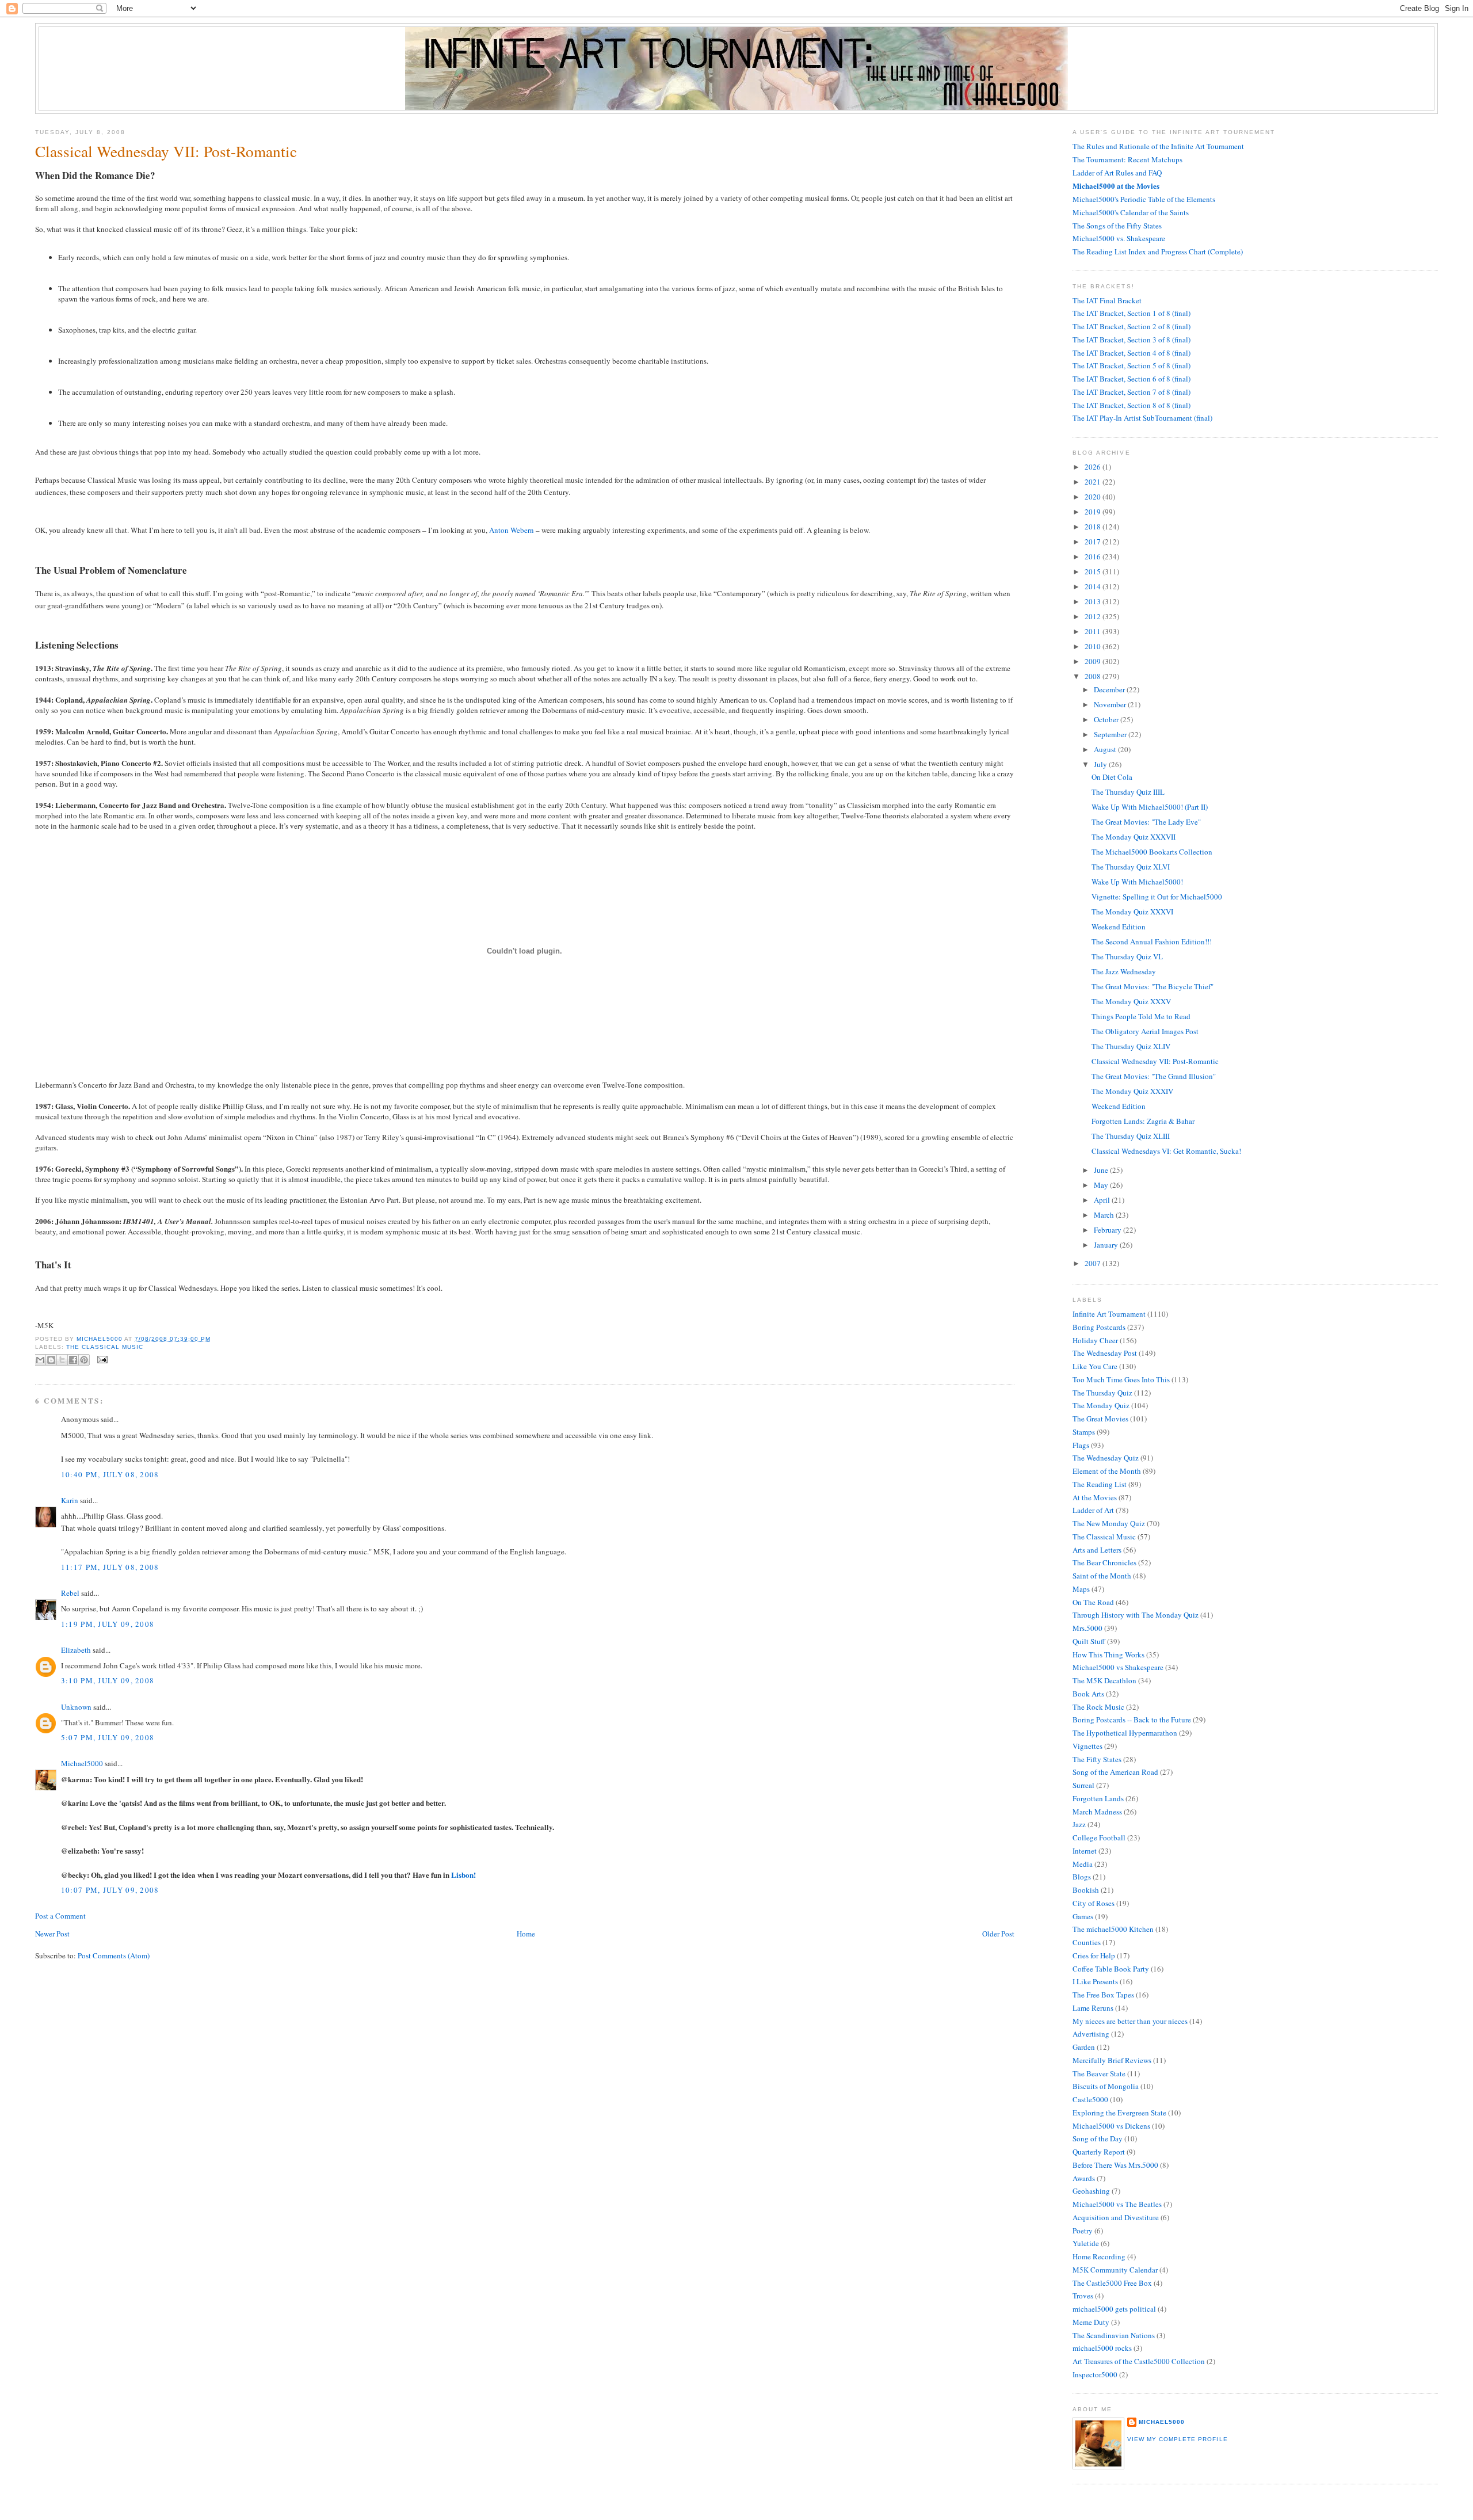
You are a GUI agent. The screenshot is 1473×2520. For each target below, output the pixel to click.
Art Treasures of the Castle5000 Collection (1139, 2361)
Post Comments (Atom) (114, 1955)
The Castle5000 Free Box (1112, 2283)
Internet (1085, 1851)
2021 (1094, 482)
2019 (1094, 512)
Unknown (76, 1707)
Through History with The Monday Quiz (1136, 1615)
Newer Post (52, 1934)
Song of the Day (1098, 2138)
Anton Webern (512, 530)
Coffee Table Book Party (1111, 1969)
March (1105, 1215)
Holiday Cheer (1095, 1340)
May (1102, 1185)
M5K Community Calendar (1115, 2270)
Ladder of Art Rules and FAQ (1117, 173)
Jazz (1079, 1824)
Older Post (998, 1934)
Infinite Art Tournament (1109, 1314)
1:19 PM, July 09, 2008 (108, 1624)
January (1107, 1245)
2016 (1094, 556)
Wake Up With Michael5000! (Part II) (1150, 807)
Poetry (1083, 2231)
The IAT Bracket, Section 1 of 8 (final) (1132, 313)
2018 (1094, 527)
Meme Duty (1091, 2322)
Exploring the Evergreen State (1119, 2113)
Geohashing (1091, 2191)
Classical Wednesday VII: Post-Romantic (1155, 1061)
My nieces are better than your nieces (1130, 2021)
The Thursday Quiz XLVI (1131, 867)
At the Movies (1095, 1497)
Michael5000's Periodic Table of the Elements (1144, 199)
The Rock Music (1098, 1707)
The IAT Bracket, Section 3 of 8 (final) (1132, 340)
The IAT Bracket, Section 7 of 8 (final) (1132, 392)
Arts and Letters (1097, 1550)
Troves (1083, 2296)
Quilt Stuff (1089, 1641)
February (1108, 1230)
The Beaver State (1099, 2073)
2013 (1094, 601)
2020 (1094, 497)
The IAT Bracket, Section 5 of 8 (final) (1132, 365)
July (1101, 764)
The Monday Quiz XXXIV (1132, 1091)
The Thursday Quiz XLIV (1131, 1046)
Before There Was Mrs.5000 (1115, 2165)
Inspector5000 (1095, 2374)
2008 (1094, 676)
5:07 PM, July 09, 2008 (108, 1737)
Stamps (1084, 1432)
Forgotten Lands (1098, 1798)
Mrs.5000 (1087, 1628)
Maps (1081, 1589)
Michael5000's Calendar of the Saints (1131, 212)
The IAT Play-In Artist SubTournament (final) (1142, 418)
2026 (1094, 467)
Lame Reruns (1093, 2008)
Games (1083, 1916)
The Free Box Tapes (1103, 1995)
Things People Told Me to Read (1141, 1016)
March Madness (1097, 1812)
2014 (1094, 586)
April (1103, 1200)
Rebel (70, 1593)
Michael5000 (100, 1339)
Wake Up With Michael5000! (1137, 882)
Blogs (1082, 1877)
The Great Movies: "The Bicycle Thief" (1153, 986)
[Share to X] (62, 1360)
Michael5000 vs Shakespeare (1118, 1667)
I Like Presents (1095, 1981)
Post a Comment (60, 1916)
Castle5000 (1090, 2099)
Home (526, 1934)
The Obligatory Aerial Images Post (1145, 1031)
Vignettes (1087, 1746)
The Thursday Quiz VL (1127, 956)
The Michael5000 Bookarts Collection (1152, 852)
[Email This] (40, 1360)
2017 (1094, 542)
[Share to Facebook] (73, 1360)
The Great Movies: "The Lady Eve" (1146, 822)
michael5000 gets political (1114, 2309)
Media (1083, 1864)
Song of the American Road (1115, 1772)
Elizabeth (76, 1650)
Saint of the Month (1102, 1576)
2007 (1094, 1263)
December (1110, 689)
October (1107, 719)
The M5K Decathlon (1104, 1680)
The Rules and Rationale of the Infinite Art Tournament (1158, 146)
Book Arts (1088, 1694)
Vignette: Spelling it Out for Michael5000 (1157, 897)
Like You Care (1095, 1366)
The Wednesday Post (1105, 1353)
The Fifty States (1097, 1759)
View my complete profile (1177, 2439)
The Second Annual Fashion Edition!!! (1152, 941)
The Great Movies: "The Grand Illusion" (1154, 1076)
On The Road (1093, 1602)
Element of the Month (1107, 1471)
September (1111, 734)
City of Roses (1094, 1903)
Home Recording (1099, 2256)
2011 (1094, 631)
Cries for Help (1094, 1955)
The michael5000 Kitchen (1113, 1929)
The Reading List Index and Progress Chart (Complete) (1158, 251)
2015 (1094, 571)
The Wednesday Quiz (1106, 1458)
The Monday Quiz (1101, 1405)
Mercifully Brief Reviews (1112, 2060)
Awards (1084, 2178)
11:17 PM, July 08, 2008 (110, 1567)
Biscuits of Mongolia (1106, 2086)
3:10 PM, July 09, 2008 (108, 1680)
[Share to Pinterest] (84, 1360)
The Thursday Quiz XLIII (1131, 1136)
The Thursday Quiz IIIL (1128, 792)
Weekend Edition (1119, 927)
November (1111, 704)
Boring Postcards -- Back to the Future (1132, 1720)
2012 (1094, 616)
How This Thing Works (1108, 1654)
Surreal (1083, 1785)
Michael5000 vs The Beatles (1117, 2204)
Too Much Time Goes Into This (1121, 1379)
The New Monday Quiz (1109, 1523)
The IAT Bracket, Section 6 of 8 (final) (1132, 379)
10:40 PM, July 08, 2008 (110, 1474)
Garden (1084, 2047)
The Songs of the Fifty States (1117, 226)
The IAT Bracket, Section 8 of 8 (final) (1132, 405)
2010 (1094, 646)
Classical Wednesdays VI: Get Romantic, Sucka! (1166, 1151)
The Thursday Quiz (1102, 1393)
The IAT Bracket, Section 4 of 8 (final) (1132, 353)
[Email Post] (101, 1360)
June (1102, 1170)
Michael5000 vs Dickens (1111, 2126)
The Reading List (1100, 1484)
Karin (70, 1500)
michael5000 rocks (1102, 2348)
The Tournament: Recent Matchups (1127, 159)
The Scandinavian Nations (1114, 2335)
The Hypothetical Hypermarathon (1125, 1733)
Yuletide (1086, 2243)
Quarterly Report (1099, 2152)
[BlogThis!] (51, 1360)
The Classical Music (105, 1347)
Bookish (1086, 1890)
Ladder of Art (1093, 1510)
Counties (1087, 1942)
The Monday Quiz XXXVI (1132, 912)
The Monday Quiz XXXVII (1134, 837)
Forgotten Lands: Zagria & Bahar (1143, 1121)
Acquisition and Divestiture (1116, 2217)
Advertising (1091, 2034)
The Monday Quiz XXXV (1131, 1001)
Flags (1081, 1445)
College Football (1099, 1837)
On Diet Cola (1112, 777)
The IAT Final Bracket (1107, 300)
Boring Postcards (1099, 1327)
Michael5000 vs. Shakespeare (1119, 238)
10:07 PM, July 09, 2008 (110, 1890)
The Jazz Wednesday (1124, 971)
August (1106, 749)
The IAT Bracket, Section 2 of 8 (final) (1132, 326)
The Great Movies (1100, 1419)
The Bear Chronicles (1104, 1562)
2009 (1094, 661)
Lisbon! (463, 1875)
